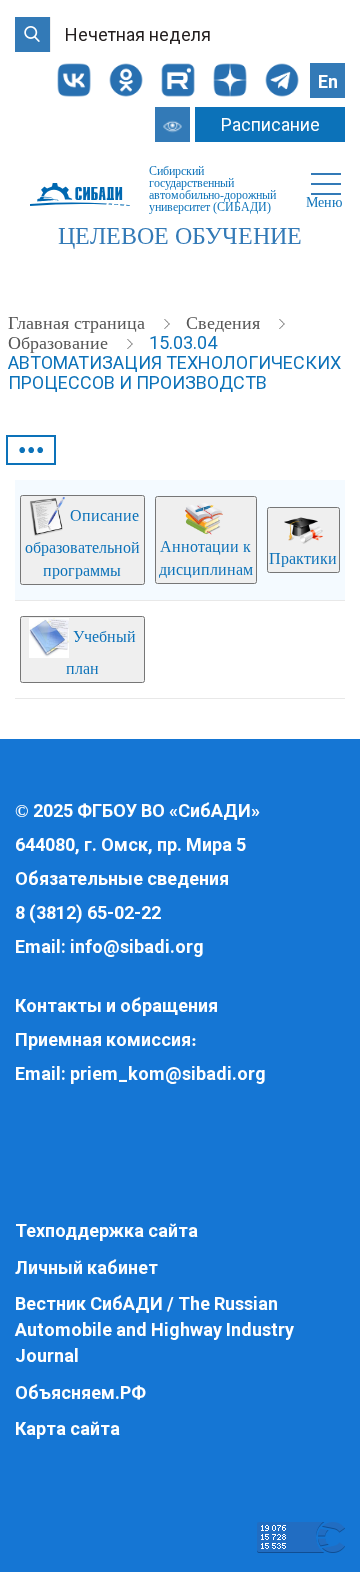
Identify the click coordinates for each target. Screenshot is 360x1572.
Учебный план (101, 652)
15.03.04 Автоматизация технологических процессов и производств (174, 362)
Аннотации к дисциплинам (206, 558)
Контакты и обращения (116, 1005)
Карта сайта (67, 1428)
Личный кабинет (86, 1267)
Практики (303, 558)
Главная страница (79, 323)
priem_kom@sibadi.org (168, 1073)
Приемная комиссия (103, 1039)
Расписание (270, 124)
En (328, 81)
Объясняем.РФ (80, 1392)
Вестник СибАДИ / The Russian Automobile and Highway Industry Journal (154, 1329)
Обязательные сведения (122, 878)
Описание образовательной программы (82, 543)
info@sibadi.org (137, 946)
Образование (60, 343)
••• (31, 450)
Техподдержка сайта (106, 1230)
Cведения (225, 323)
